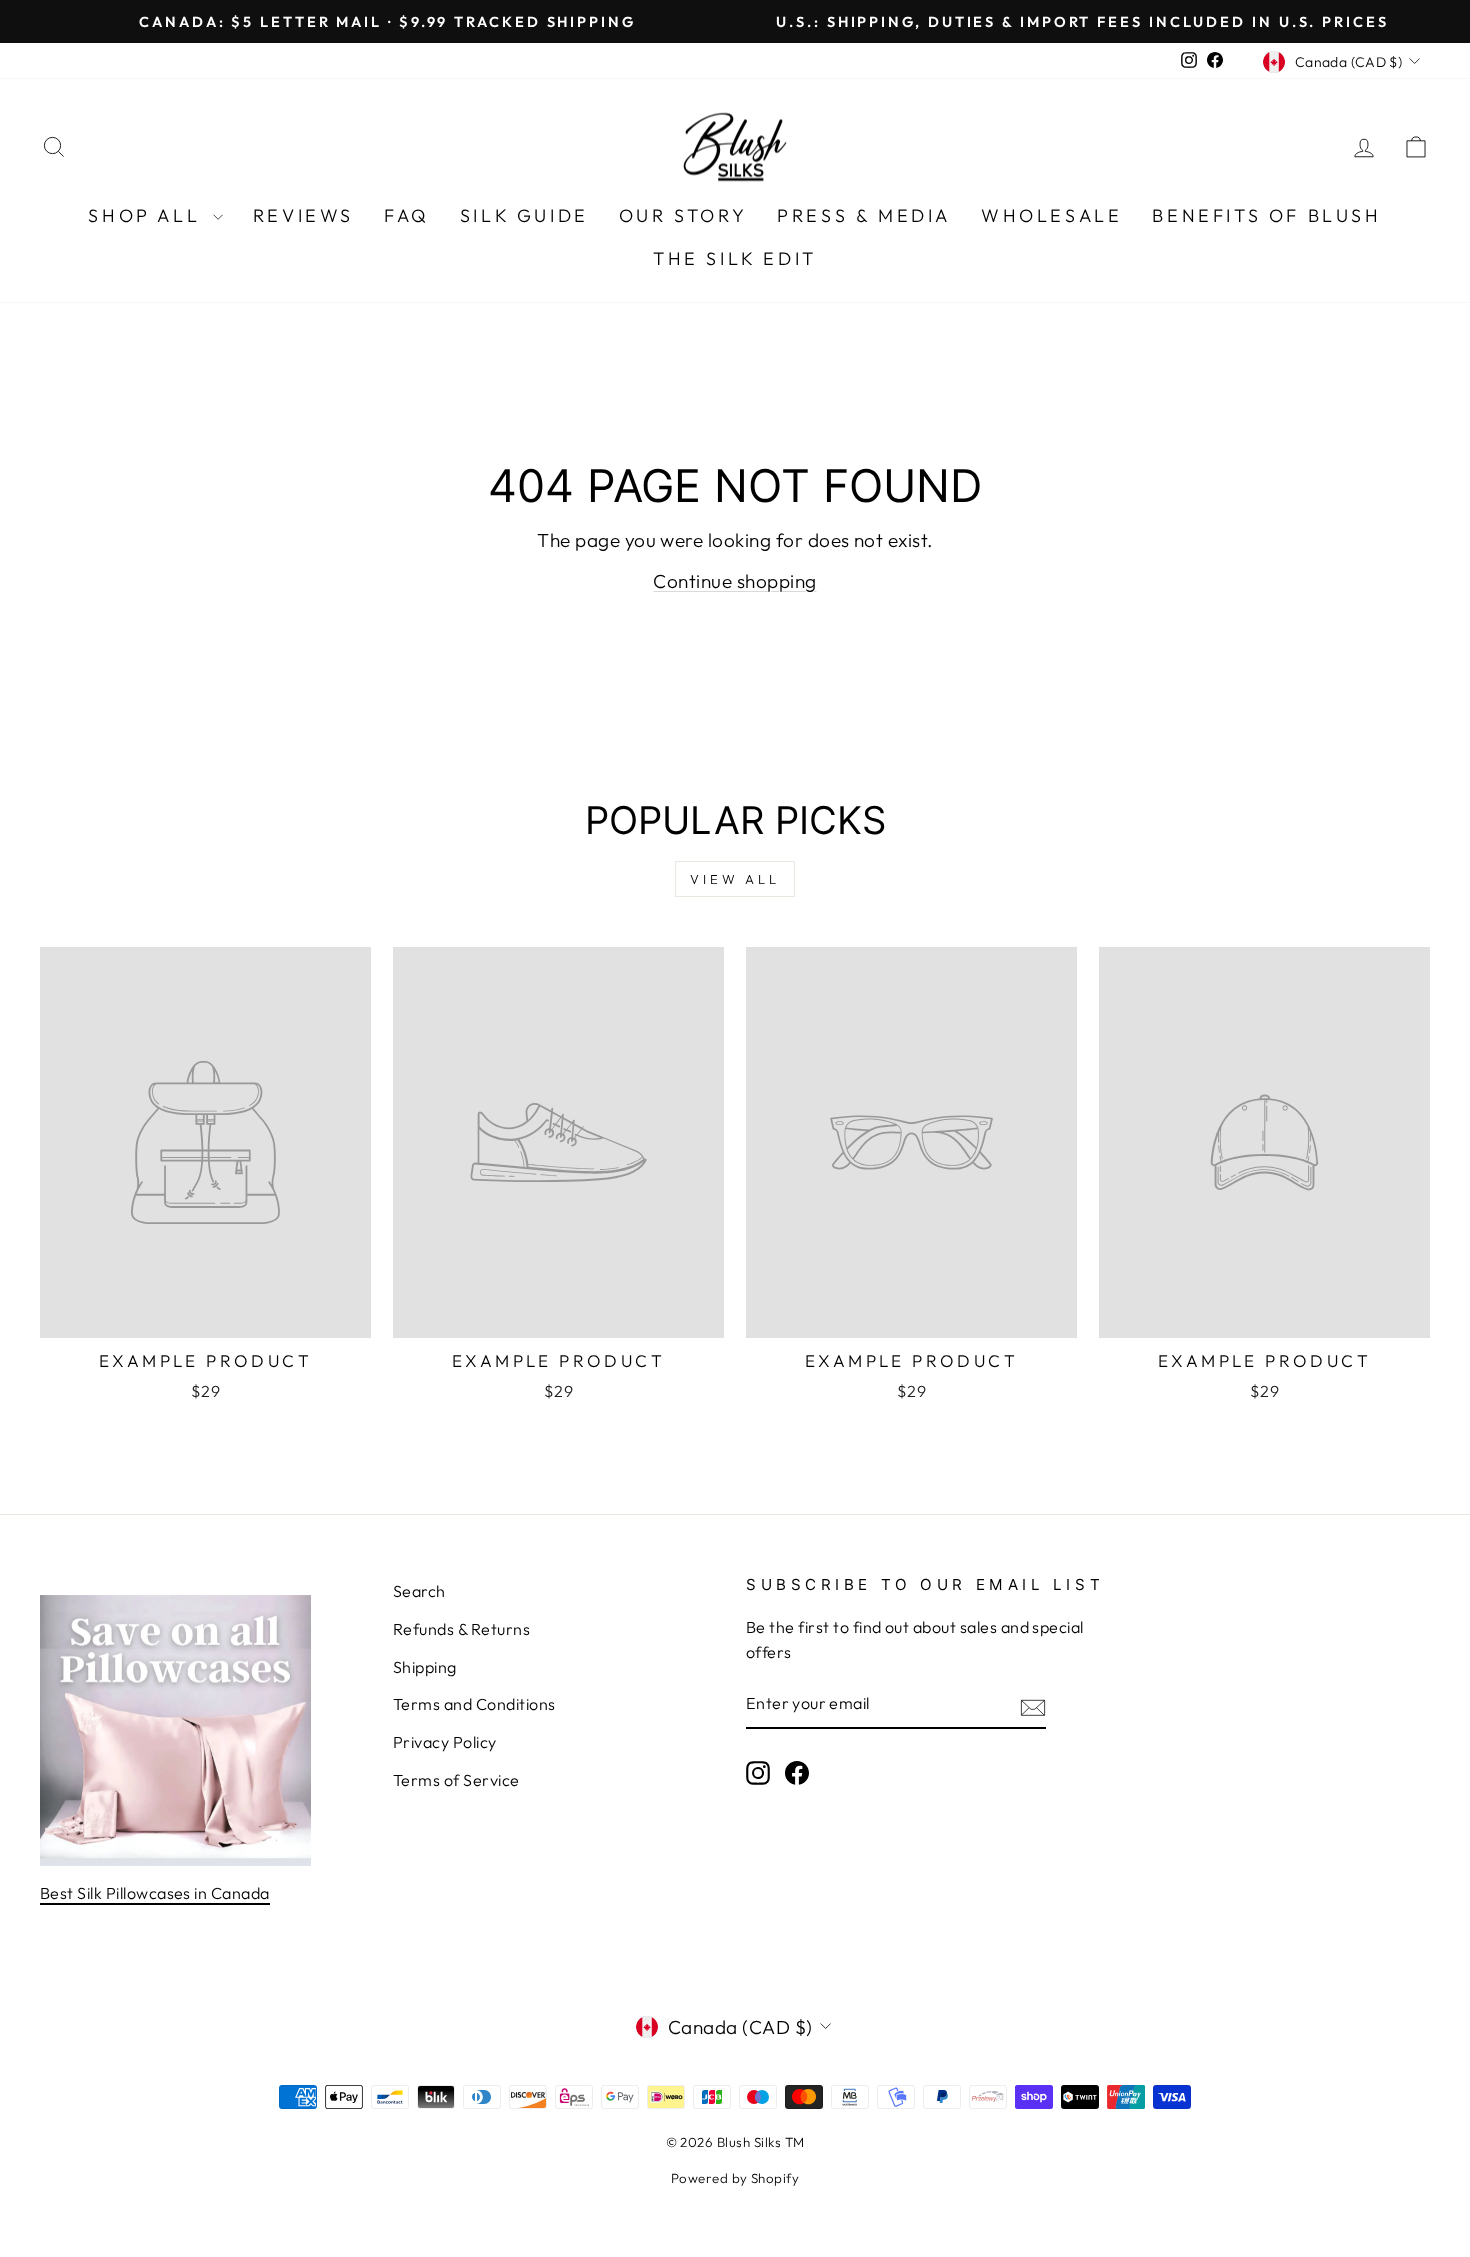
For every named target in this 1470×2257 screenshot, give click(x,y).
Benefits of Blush (1266, 215)
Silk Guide (524, 215)
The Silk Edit (735, 258)
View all (735, 879)
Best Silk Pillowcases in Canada (155, 1893)
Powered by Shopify (735, 2178)
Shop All (147, 215)
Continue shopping (734, 581)
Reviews (303, 215)
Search (419, 1591)
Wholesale (1051, 215)
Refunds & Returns (461, 1629)
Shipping (425, 1667)
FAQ (407, 215)
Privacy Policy (445, 1742)
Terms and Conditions (474, 1704)
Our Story (683, 215)
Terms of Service (456, 1780)
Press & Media (864, 215)
